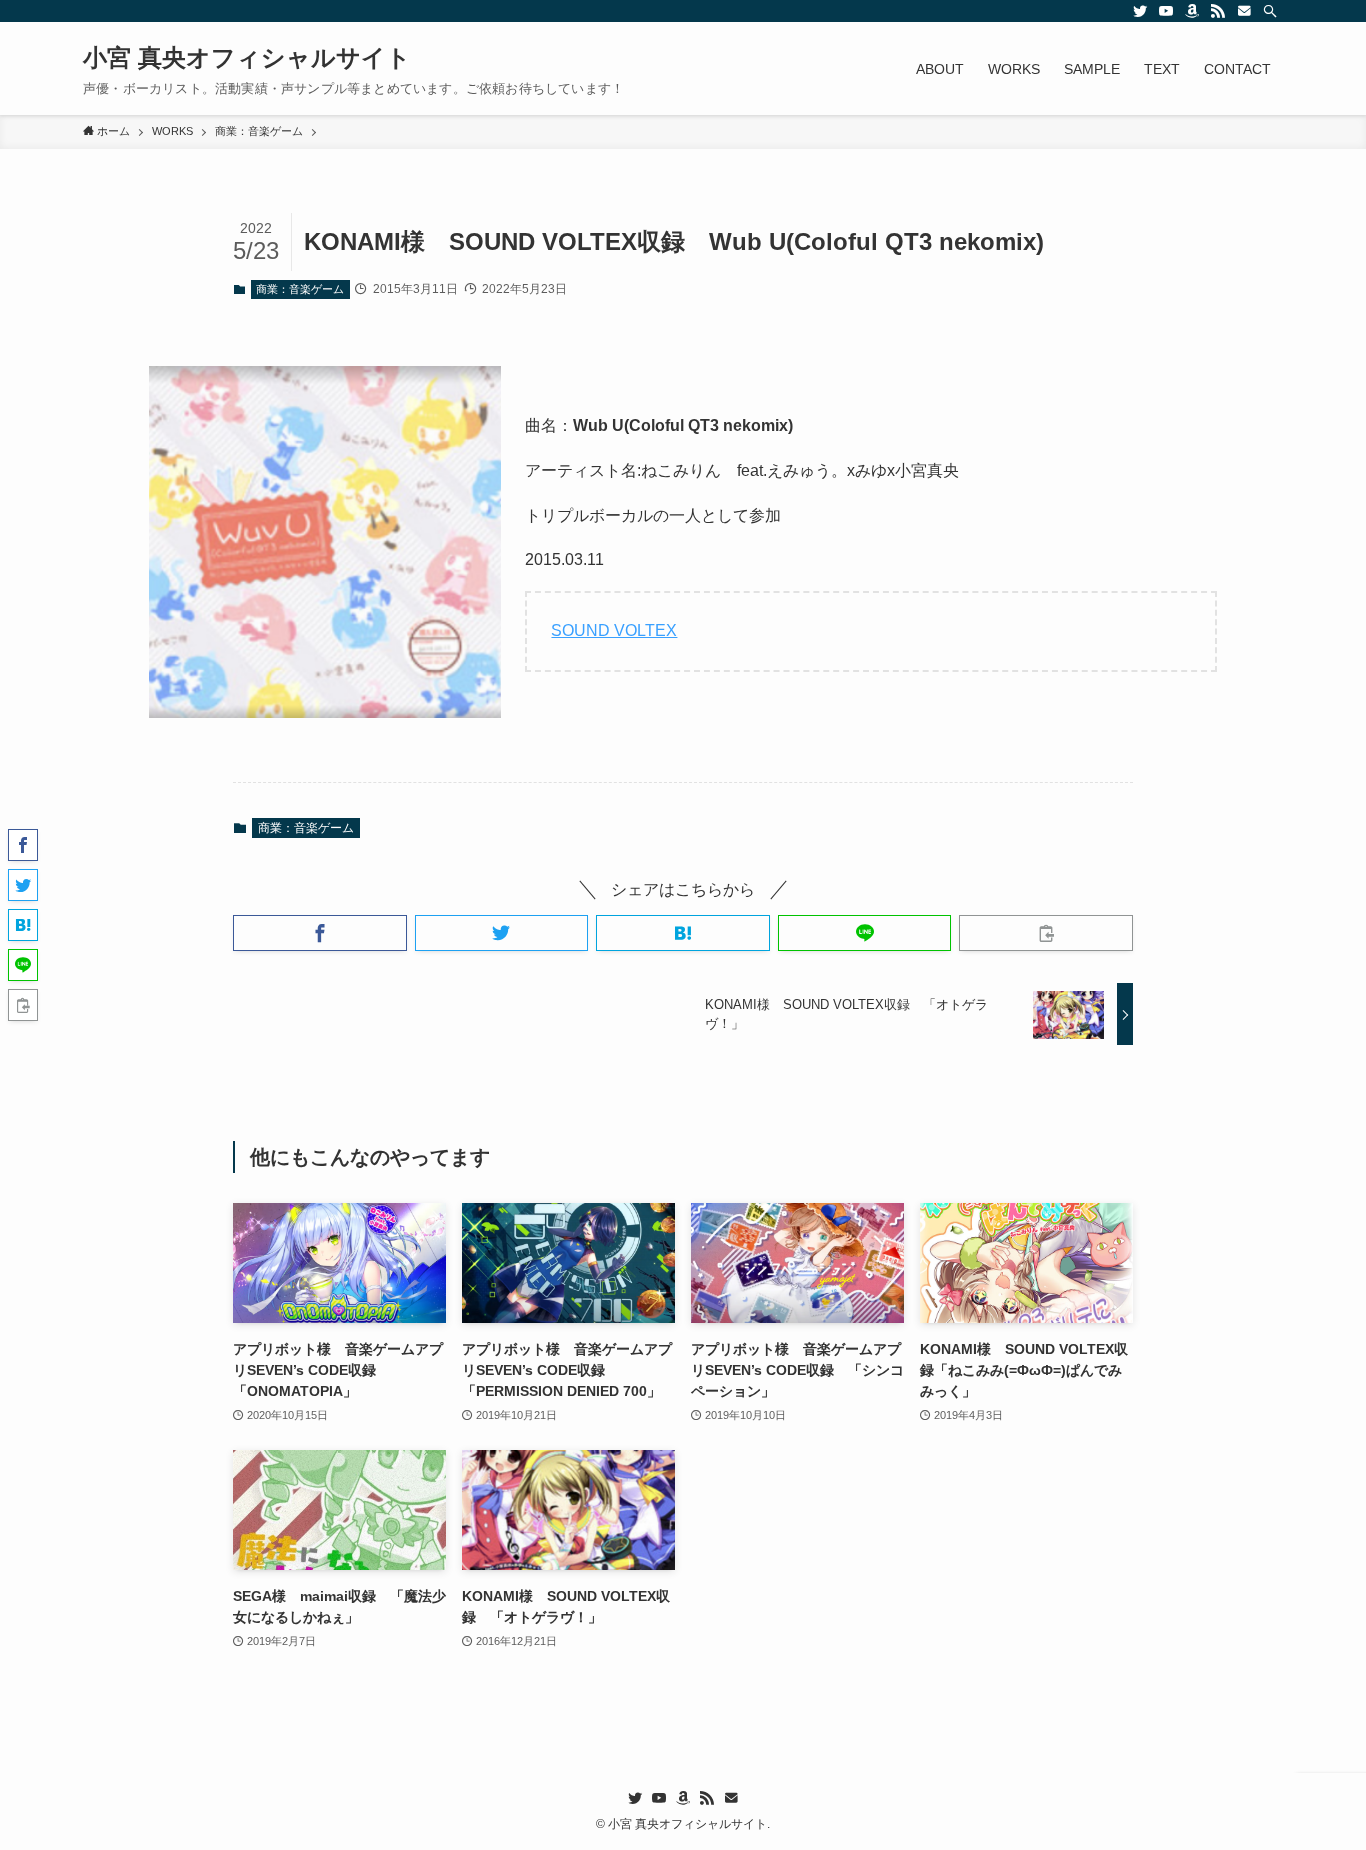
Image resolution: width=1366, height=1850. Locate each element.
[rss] (1218, 11)
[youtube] (1166, 11)
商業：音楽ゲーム (300, 289)
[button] (320, 933)
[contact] (1244, 11)
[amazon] (1192, 11)
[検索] (1270, 11)
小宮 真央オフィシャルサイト (247, 58)
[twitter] (1140, 11)
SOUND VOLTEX (614, 630)
